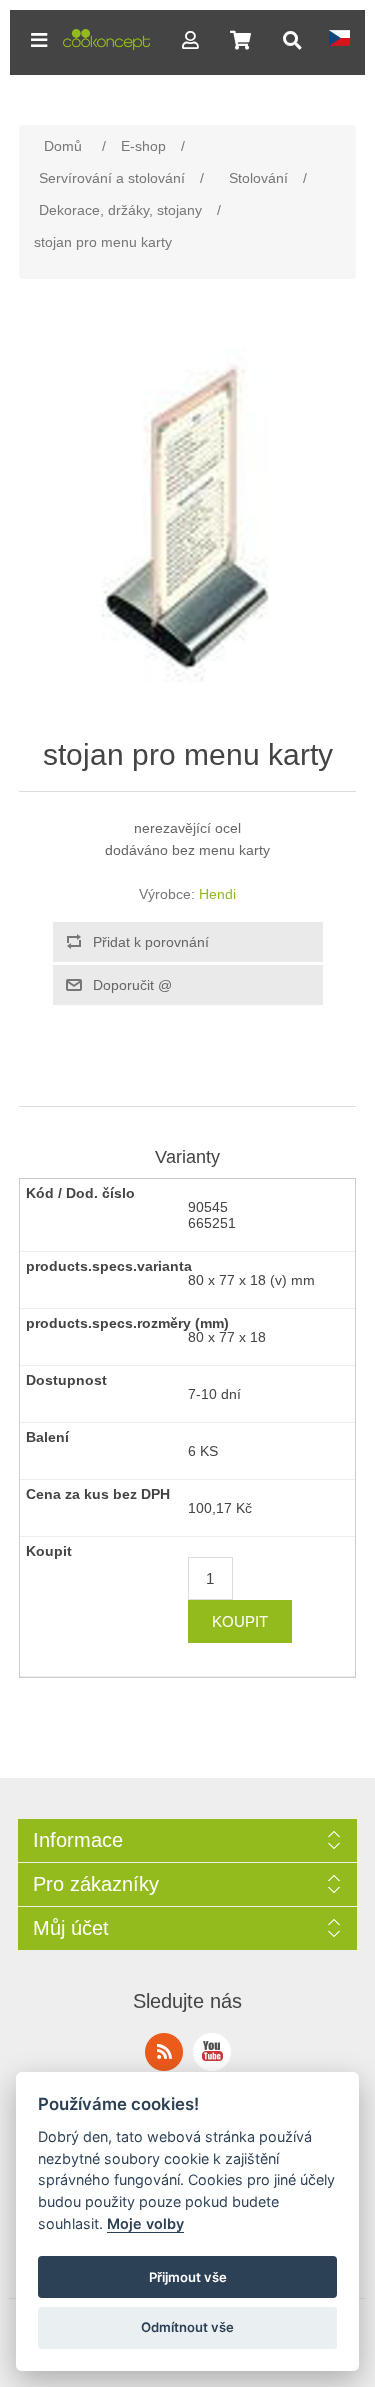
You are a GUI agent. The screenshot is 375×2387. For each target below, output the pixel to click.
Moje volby (145, 2223)
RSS (164, 2052)
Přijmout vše (188, 2277)
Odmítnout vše (187, 2327)
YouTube (212, 2052)
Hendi (217, 894)
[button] (39, 40)
